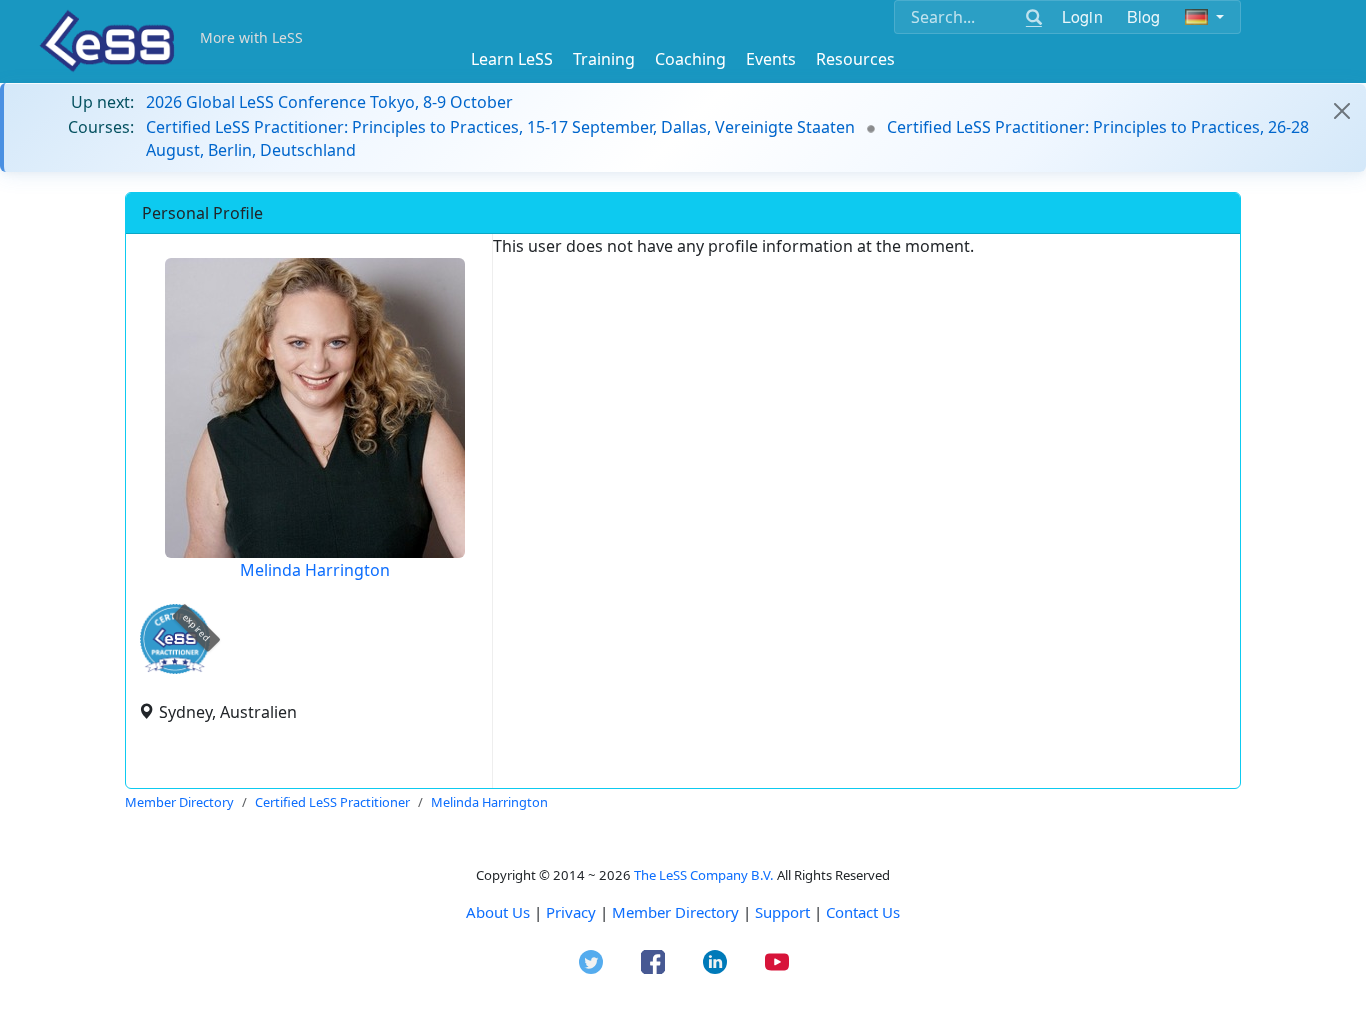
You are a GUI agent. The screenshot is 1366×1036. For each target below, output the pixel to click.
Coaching (690, 59)
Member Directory (675, 912)
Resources (855, 59)
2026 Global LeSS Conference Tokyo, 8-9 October (329, 102)
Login (1082, 16)
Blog (1144, 16)
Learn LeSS (512, 59)
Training (604, 59)
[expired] (175, 670)
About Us (498, 912)
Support (782, 912)
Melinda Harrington (315, 570)
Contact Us (863, 912)
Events (771, 59)
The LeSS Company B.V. (704, 875)
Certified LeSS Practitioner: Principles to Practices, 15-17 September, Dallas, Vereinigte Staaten (500, 127)
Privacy (571, 912)
